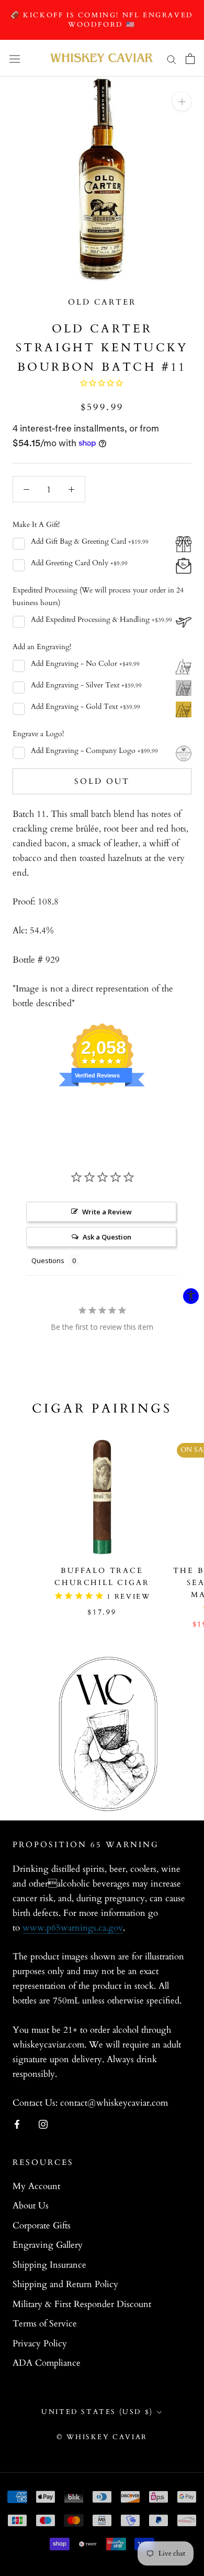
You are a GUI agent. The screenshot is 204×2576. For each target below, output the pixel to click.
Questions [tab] (48, 1260)
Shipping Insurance (49, 2265)
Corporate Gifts (42, 2225)
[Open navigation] (15, 59)
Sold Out (102, 781)
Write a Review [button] (107, 1212)
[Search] (172, 58)
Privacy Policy (40, 2343)
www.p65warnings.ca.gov (73, 1928)
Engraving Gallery (48, 2245)
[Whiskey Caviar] (102, 58)
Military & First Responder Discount (82, 2304)
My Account (36, 2186)
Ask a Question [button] (107, 1237)
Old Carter (102, 302)
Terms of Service (45, 2324)
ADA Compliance (47, 2363)
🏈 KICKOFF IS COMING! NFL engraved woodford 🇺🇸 (102, 20)
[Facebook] (17, 2124)
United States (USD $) (97, 2412)
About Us (31, 2206)
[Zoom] (182, 101)
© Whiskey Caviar (102, 2437)
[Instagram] (43, 2124)
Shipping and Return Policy (65, 2284)
